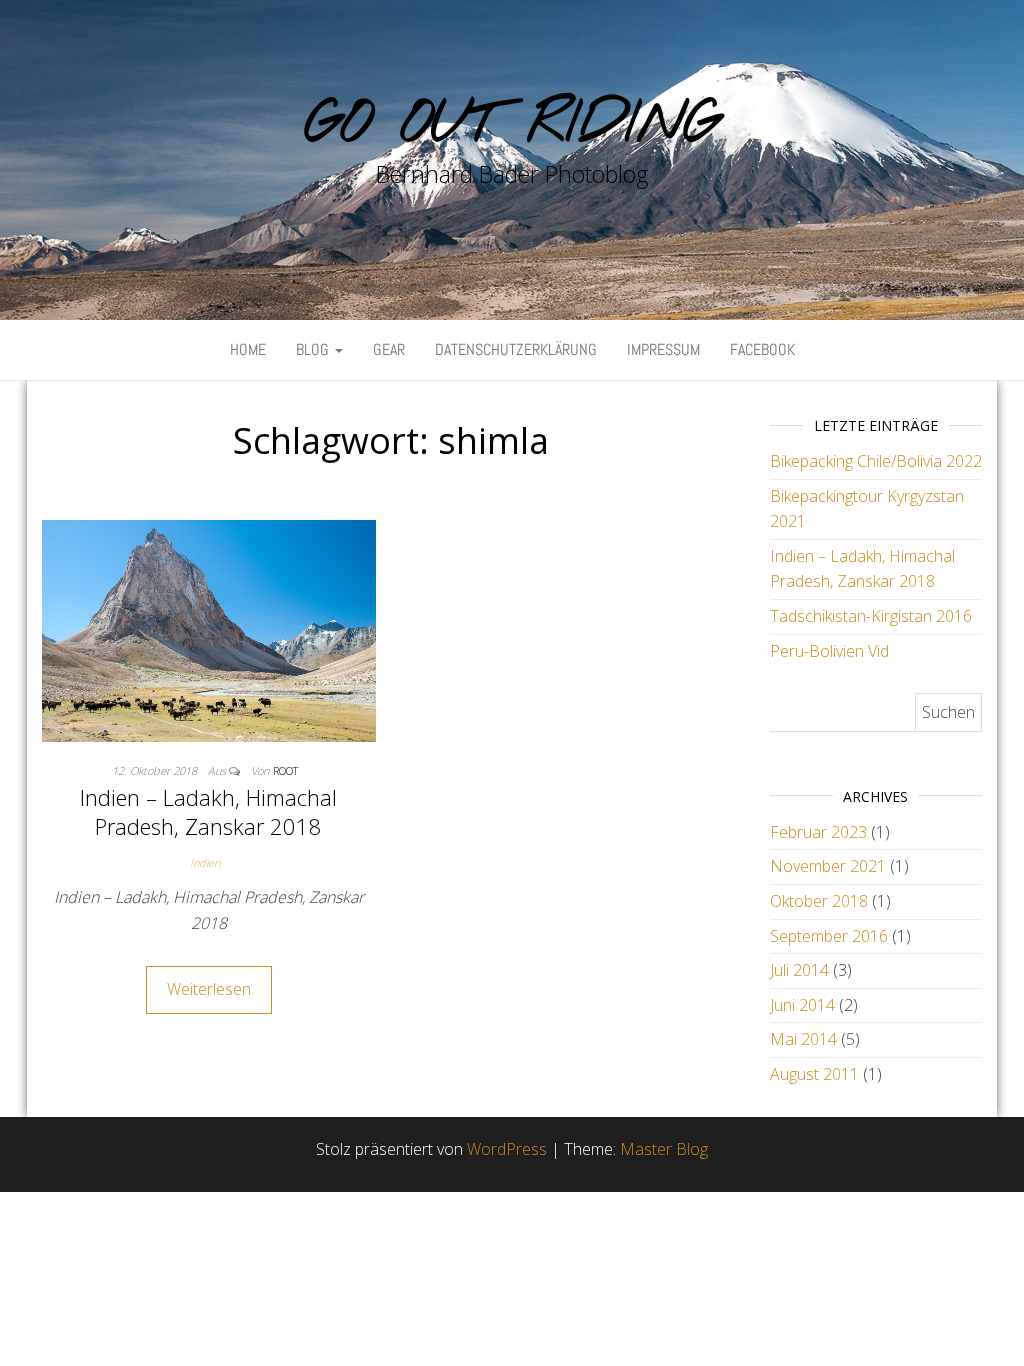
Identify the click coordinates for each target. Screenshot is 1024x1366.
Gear (389, 349)
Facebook (762, 349)
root (285, 770)
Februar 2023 (818, 832)
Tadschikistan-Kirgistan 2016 (871, 616)
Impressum (663, 349)
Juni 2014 (802, 1005)
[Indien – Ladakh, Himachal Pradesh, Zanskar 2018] (209, 629)
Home (248, 349)
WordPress (507, 1149)
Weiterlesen (209, 989)
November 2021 (828, 866)
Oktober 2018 (819, 901)
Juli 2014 (799, 970)
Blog (314, 349)
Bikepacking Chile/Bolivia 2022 (876, 461)
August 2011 (814, 1074)
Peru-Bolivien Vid (829, 651)
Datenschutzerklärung (516, 349)
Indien (205, 862)
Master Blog (664, 1149)
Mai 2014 (803, 1039)
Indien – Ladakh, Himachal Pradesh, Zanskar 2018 (208, 811)
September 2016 (829, 936)
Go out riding (512, 125)
